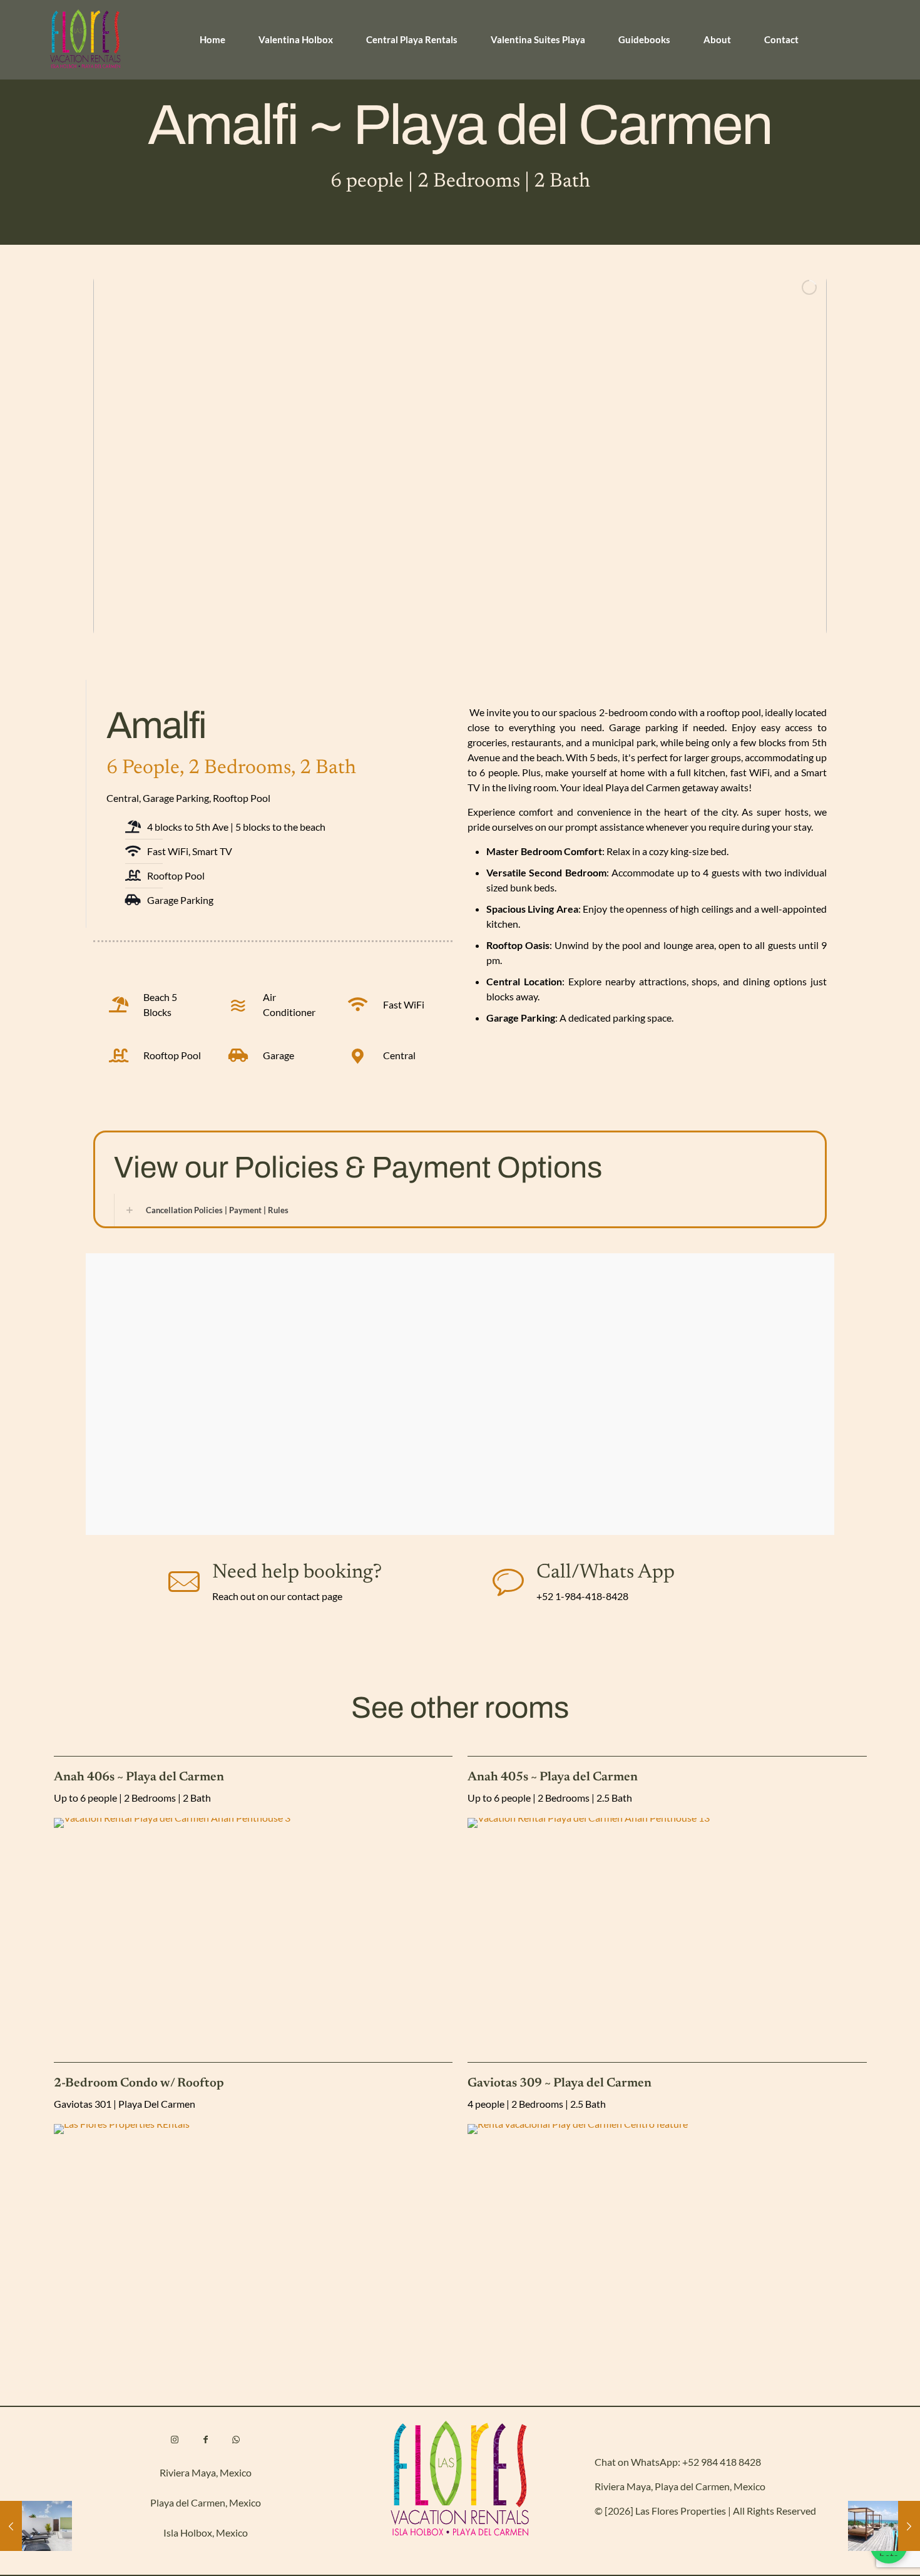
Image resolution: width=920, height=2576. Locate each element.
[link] (253, 1927)
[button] (460, 1210)
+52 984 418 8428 (722, 2462)
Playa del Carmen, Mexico (206, 2502)
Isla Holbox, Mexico (206, 2532)
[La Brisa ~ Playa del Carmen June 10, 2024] (884, 2526)
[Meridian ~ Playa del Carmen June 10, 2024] (36, 2526)
